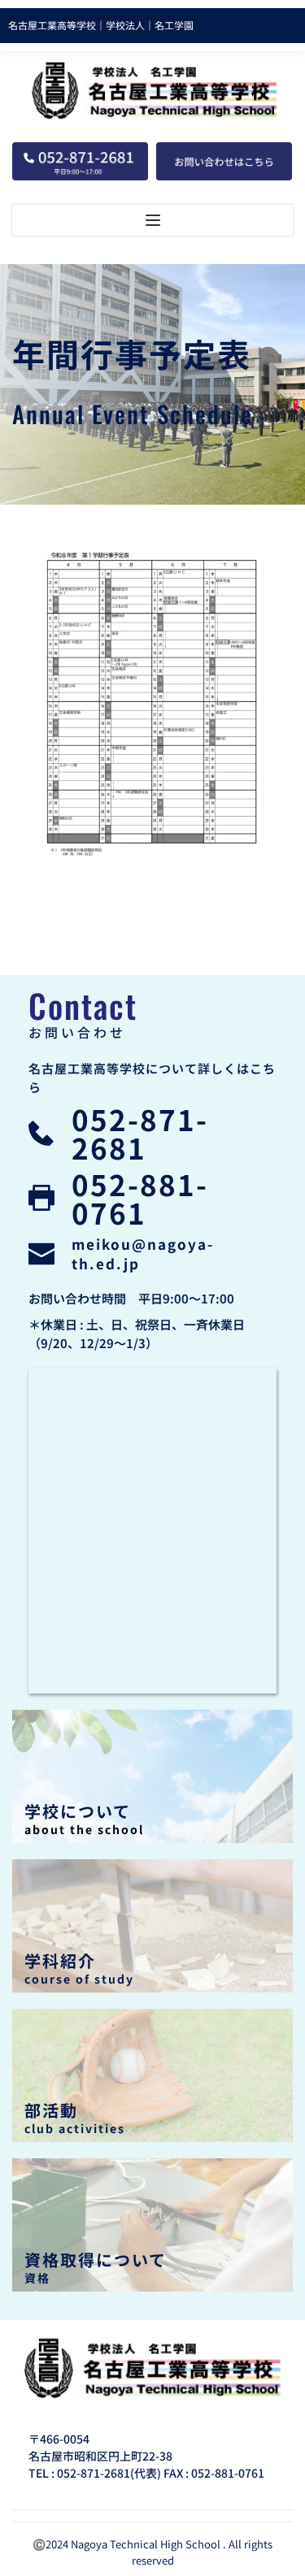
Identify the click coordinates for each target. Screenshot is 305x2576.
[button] (153, 220)
